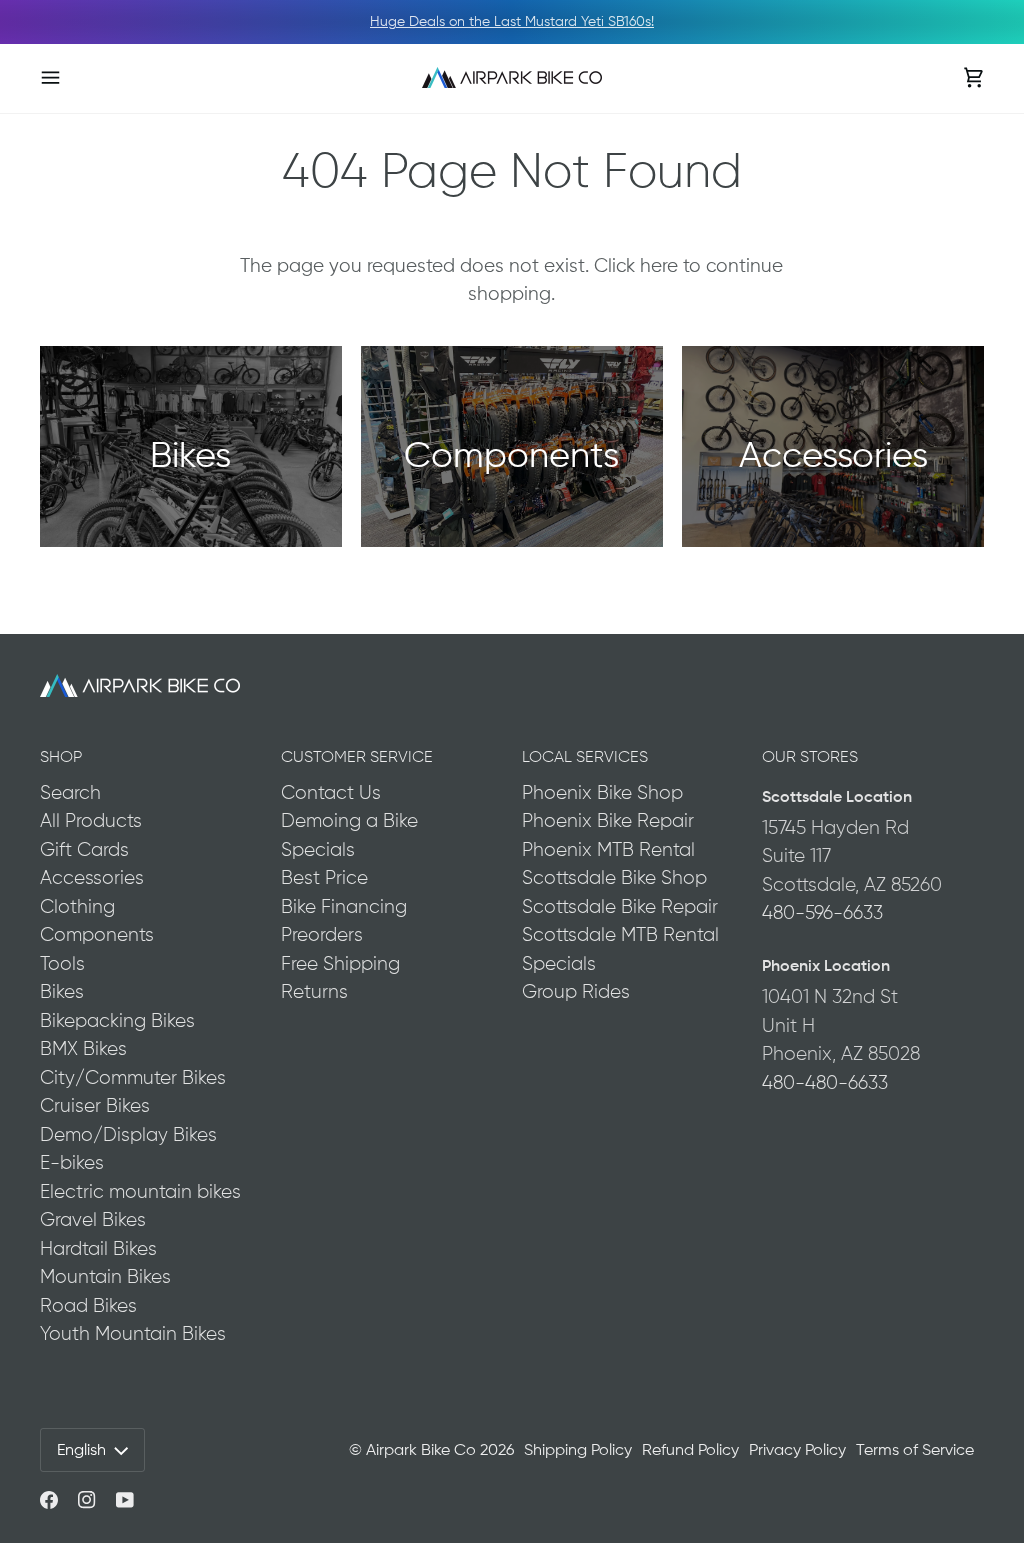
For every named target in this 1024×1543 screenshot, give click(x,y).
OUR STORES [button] (810, 756)
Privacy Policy (797, 1449)
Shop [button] (61, 756)
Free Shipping (340, 963)
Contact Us (331, 792)
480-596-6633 (822, 912)
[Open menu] (70, 77)
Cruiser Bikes (95, 1105)
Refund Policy (690, 1449)
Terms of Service (915, 1449)
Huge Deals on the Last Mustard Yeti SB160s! (512, 21)
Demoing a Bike (349, 820)
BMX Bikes (83, 1048)
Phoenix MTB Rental (608, 849)
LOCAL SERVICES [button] (585, 756)
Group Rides (576, 991)
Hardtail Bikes (98, 1248)
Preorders (322, 934)
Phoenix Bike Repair (608, 820)
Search (70, 792)
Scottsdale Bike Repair (620, 906)
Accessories (92, 877)
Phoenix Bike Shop (602, 792)
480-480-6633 (825, 1082)
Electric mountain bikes (140, 1191)
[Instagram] (87, 1500)
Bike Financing (344, 906)
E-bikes (72, 1162)
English (81, 1449)
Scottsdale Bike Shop (614, 877)
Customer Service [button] (357, 756)
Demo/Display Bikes (128, 1134)
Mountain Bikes (105, 1276)
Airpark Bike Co (421, 1449)
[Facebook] (49, 1500)
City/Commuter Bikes (133, 1077)
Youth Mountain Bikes (133, 1333)
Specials (318, 849)
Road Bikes (88, 1305)
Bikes (62, 991)
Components (97, 934)
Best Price (324, 877)
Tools (62, 963)
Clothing (77, 906)
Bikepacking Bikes (117, 1020)
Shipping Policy (578, 1449)
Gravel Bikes (93, 1219)
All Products (91, 820)
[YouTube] (125, 1500)
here (659, 265)
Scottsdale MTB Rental (620, 934)
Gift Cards (84, 849)
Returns (314, 991)
